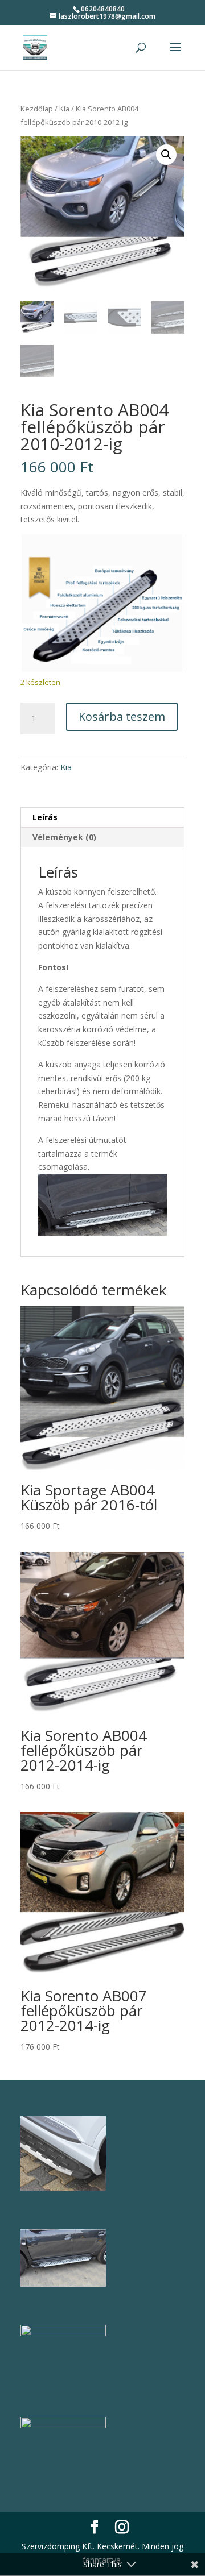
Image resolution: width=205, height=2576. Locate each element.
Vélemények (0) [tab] (64, 837)
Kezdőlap (37, 109)
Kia (64, 109)
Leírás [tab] (45, 817)
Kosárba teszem (122, 716)
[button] (166, 155)
